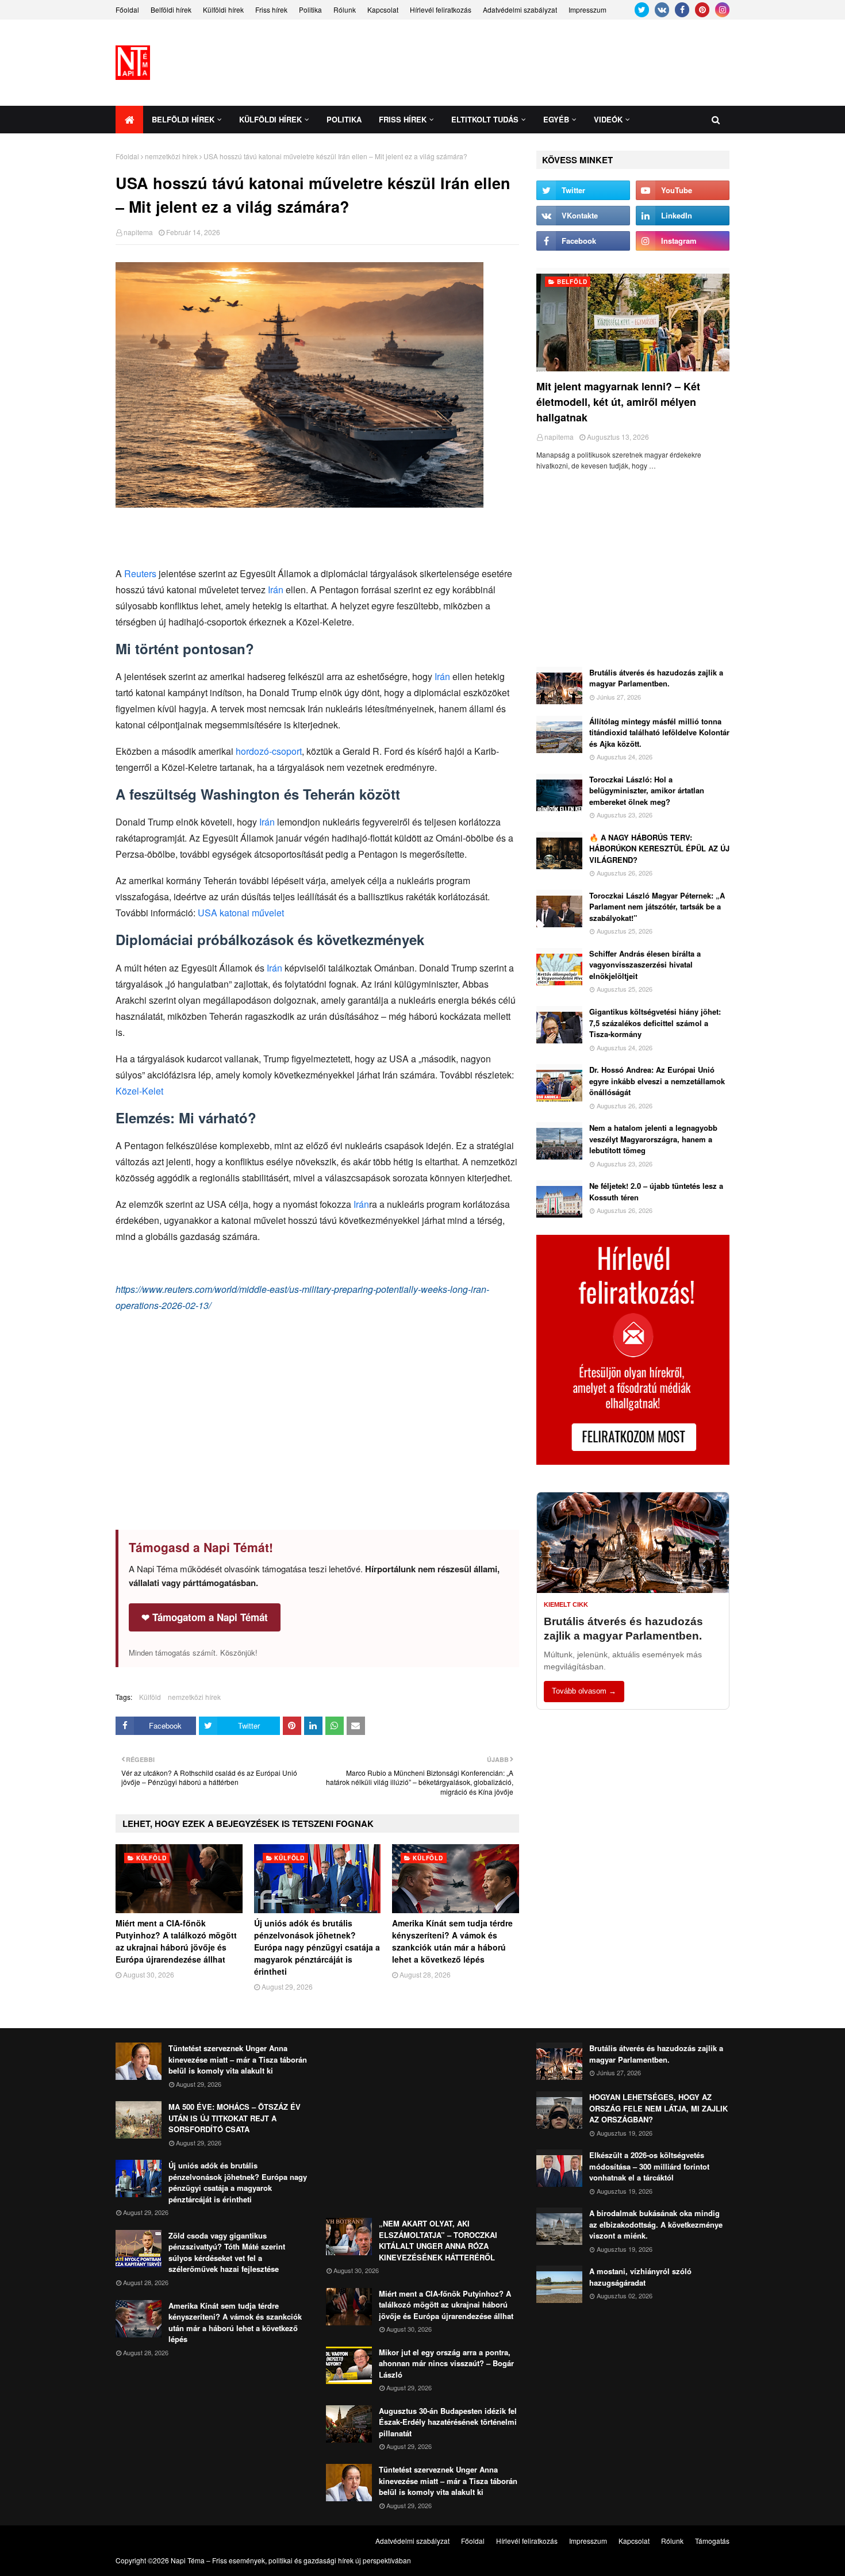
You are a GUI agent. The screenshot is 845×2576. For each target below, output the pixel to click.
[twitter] (642, 10)
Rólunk (345, 9)
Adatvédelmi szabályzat (520, 9)
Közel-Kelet (139, 1091)
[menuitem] (129, 120)
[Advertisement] (520, 63)
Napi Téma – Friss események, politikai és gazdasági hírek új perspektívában (291, 2560)
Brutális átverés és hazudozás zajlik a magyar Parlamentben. (656, 678)
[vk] (662, 10)
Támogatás (712, 2541)
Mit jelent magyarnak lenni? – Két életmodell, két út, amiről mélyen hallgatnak (618, 402)
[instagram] (722, 10)
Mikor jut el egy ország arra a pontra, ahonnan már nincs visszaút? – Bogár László (446, 2363)
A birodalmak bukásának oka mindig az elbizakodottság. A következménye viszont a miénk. (656, 2224)
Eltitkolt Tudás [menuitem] (485, 119)
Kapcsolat (383, 9)
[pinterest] (702, 10)
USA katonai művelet (241, 913)
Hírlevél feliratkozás (441, 9)
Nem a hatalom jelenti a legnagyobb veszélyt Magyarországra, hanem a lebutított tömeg (653, 1139)
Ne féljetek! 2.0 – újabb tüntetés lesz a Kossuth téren (656, 1191)
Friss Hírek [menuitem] (403, 119)
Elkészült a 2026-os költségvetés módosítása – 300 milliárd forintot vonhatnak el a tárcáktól (649, 2166)
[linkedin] (683, 216)
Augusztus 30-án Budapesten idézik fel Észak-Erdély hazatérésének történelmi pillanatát (448, 2422)
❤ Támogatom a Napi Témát (205, 1617)
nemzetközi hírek (171, 156)
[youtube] (683, 190)
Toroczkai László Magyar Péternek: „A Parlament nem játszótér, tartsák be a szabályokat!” (657, 907)
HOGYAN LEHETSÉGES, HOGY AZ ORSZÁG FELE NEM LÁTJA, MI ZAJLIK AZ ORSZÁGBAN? (658, 2108)
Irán (276, 590)
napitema (138, 232)
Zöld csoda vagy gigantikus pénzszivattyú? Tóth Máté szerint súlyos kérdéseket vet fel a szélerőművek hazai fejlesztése (227, 2252)
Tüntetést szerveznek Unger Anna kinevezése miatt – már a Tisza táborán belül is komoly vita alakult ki (238, 2059)
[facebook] (682, 10)
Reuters (140, 573)
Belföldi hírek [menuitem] (183, 119)
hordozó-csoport (269, 751)
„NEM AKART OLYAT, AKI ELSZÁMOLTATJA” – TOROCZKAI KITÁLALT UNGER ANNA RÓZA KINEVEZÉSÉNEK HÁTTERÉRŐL (438, 2240)
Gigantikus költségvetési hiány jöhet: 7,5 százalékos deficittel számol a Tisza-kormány (655, 1023)
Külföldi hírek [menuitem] (270, 119)
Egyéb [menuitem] (556, 119)
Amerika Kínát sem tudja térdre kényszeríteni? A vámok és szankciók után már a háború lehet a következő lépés (452, 1941)
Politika (310, 9)
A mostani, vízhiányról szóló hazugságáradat (640, 2277)
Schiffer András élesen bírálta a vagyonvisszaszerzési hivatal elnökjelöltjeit (645, 965)
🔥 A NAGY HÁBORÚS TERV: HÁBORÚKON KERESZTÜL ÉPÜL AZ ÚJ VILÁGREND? (659, 849)
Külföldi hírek (223, 9)
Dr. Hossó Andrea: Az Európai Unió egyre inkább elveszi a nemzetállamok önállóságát (657, 1081)
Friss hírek (271, 9)
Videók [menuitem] (608, 119)
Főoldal (127, 9)
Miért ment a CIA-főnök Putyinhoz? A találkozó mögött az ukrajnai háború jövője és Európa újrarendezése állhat (176, 1941)
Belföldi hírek (171, 9)
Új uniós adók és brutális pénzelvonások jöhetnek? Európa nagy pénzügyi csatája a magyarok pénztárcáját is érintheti (317, 1947)
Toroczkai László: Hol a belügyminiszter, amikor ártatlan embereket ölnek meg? (647, 790)
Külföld (150, 1697)
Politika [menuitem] (344, 119)
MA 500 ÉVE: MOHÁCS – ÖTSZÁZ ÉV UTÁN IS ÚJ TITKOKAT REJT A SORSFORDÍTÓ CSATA (235, 2118)
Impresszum (587, 9)
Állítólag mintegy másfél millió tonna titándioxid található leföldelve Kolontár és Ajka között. (659, 732)
